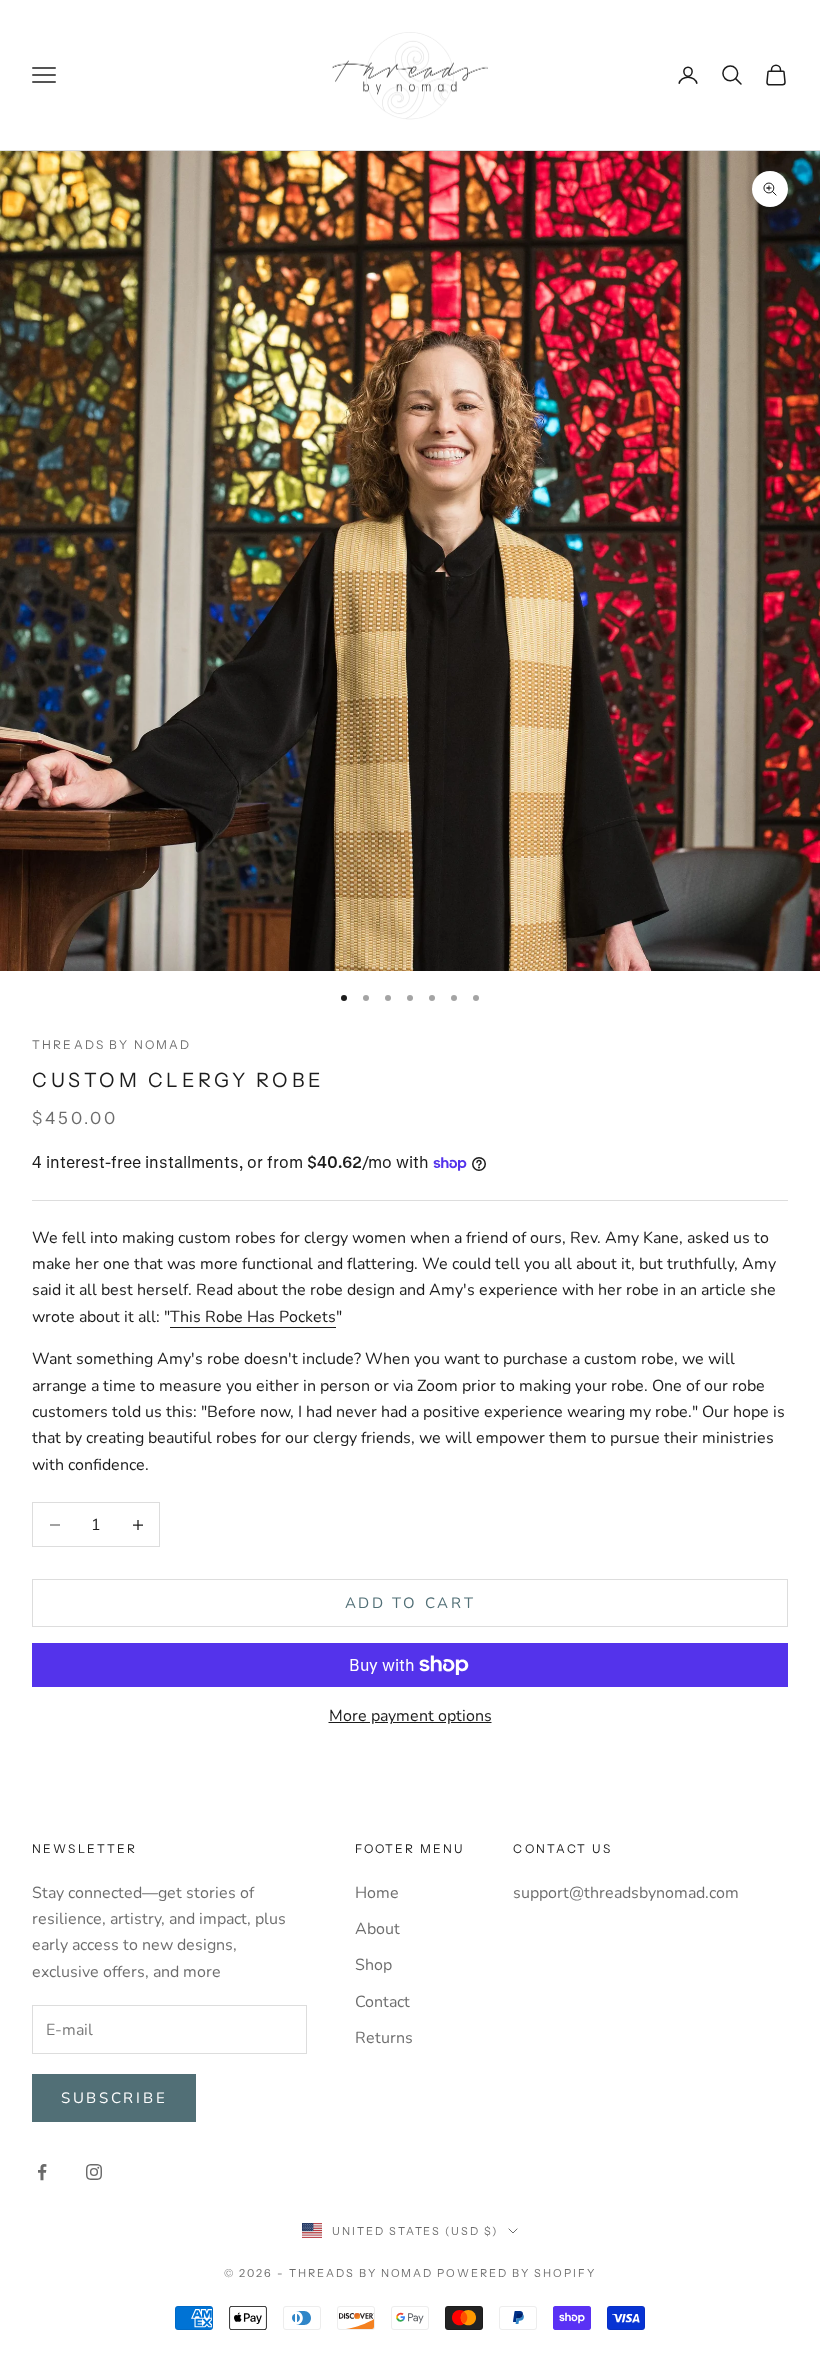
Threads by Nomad (112, 1044)
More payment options (410, 1716)
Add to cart (410, 1603)
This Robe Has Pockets (253, 1317)
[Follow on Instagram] (94, 2172)
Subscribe (114, 2098)
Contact (382, 2002)
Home (377, 1893)
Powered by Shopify (516, 2273)
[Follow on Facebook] (42, 2172)
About (377, 1929)
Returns (384, 2038)
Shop (373, 1965)
